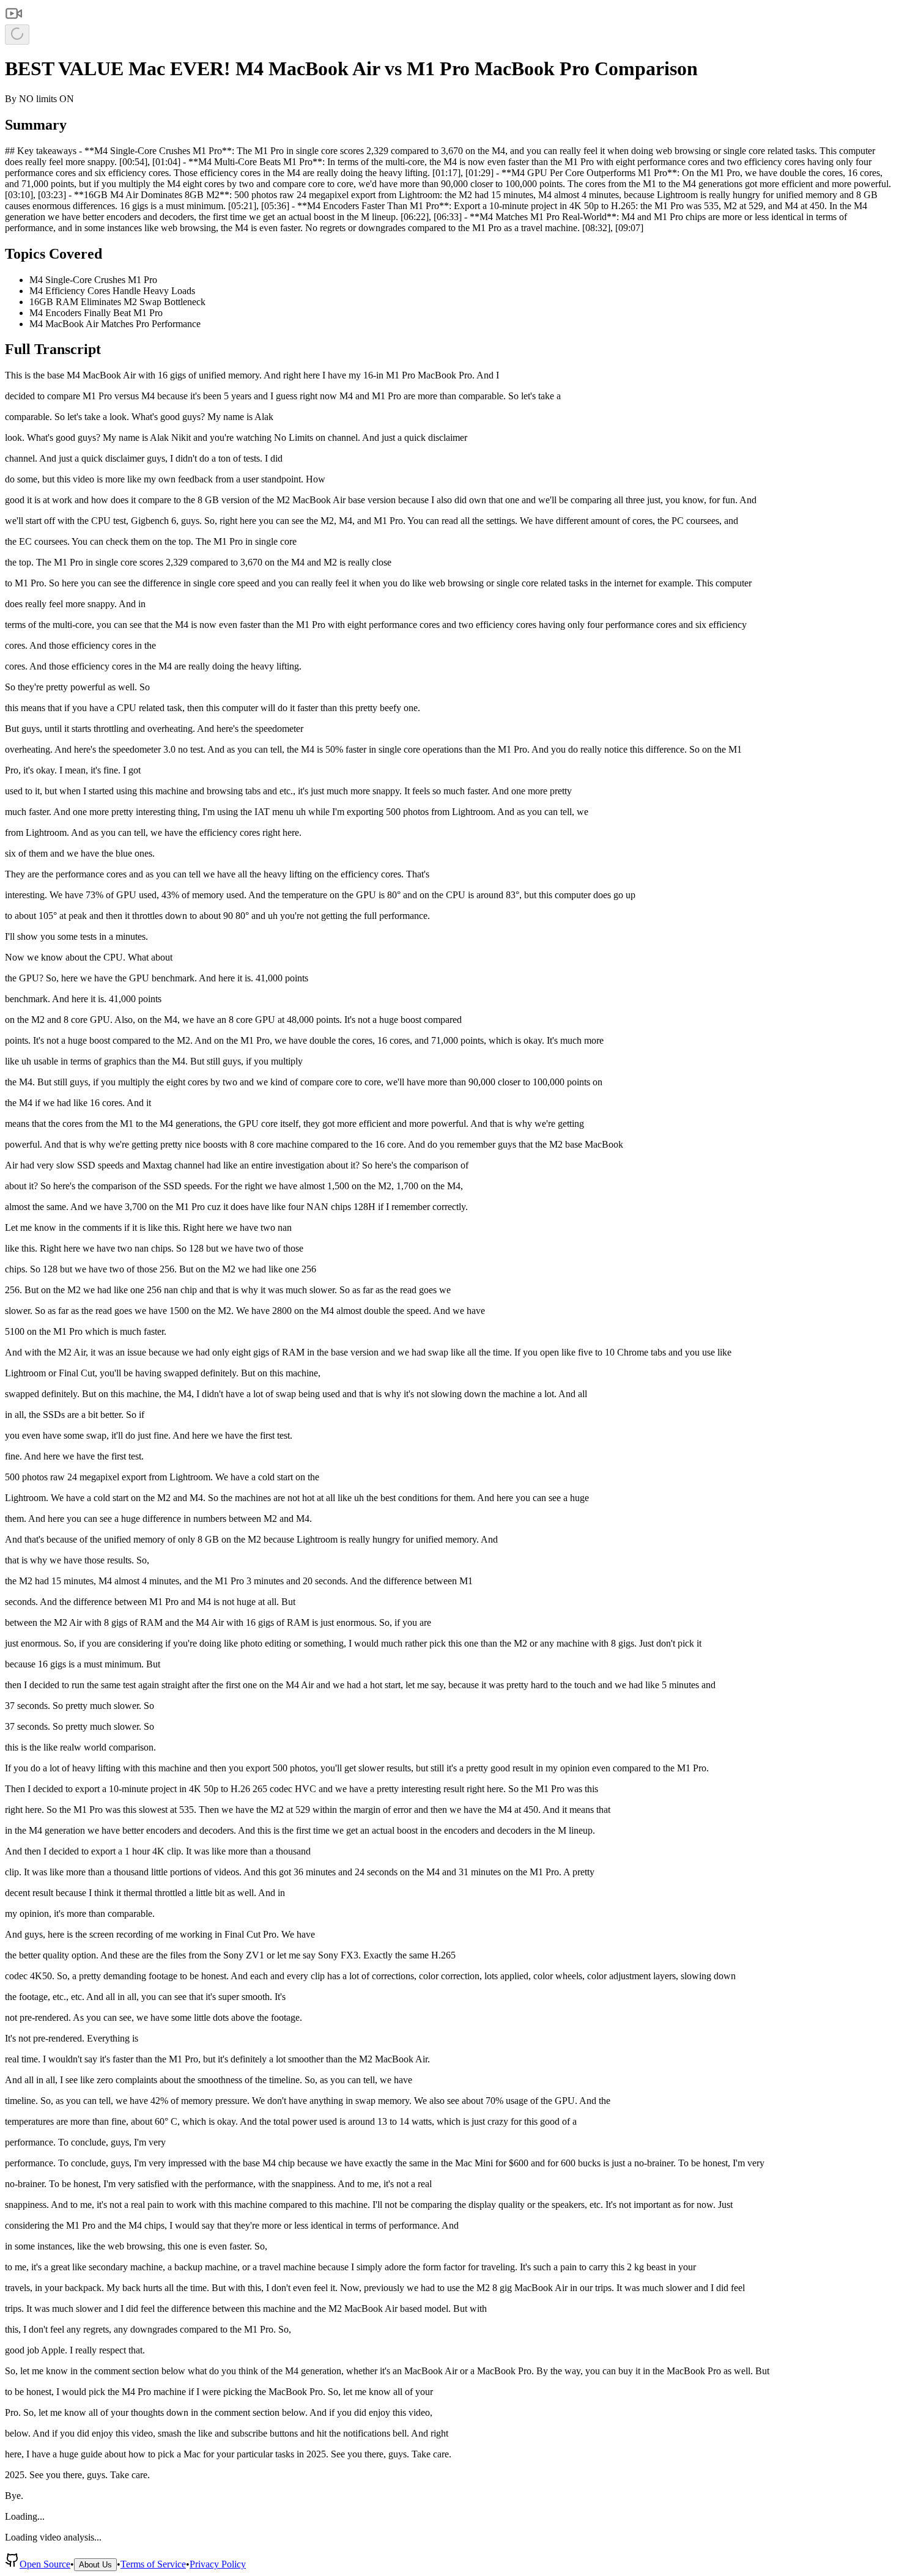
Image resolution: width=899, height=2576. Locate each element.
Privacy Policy (218, 2564)
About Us (95, 2565)
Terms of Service (153, 2564)
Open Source (45, 2564)
